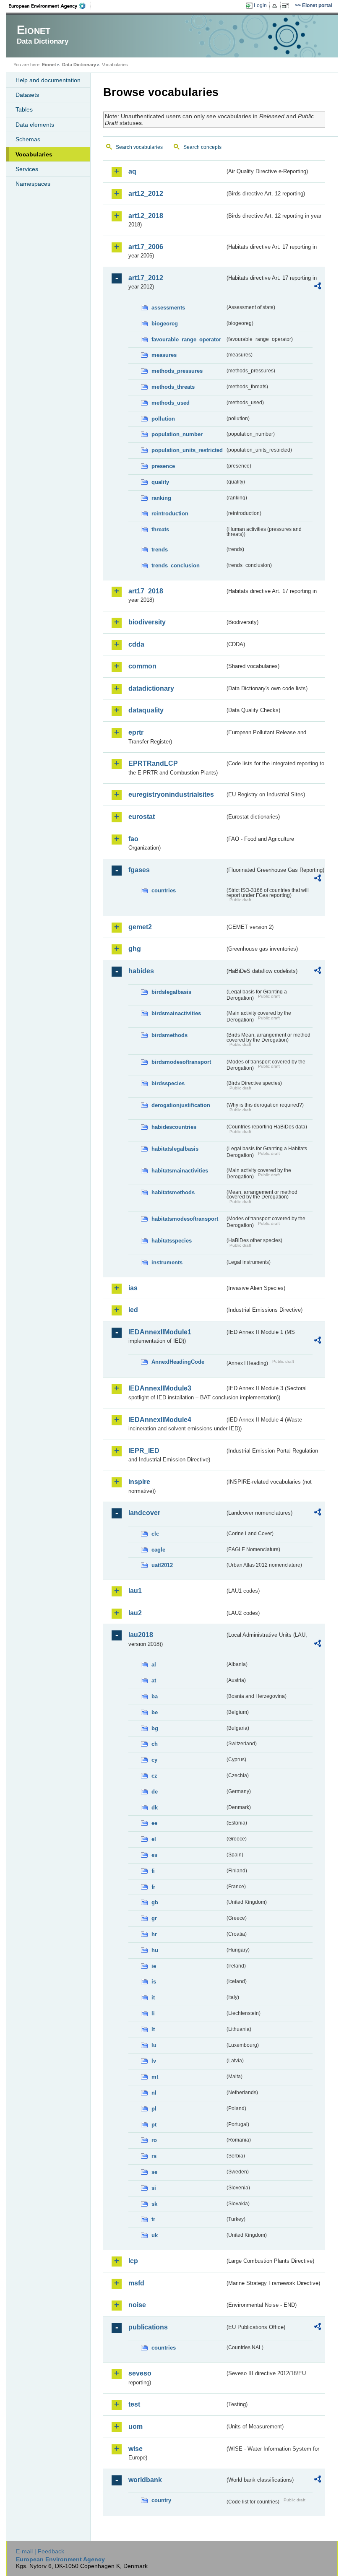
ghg (135, 949)
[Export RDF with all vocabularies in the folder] (318, 287)
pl (154, 2109)
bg (155, 1728)
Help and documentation (48, 80)
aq (132, 171)
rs (154, 2156)
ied (133, 1310)
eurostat (142, 817)
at (154, 1681)
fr (153, 1887)
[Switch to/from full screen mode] (287, 6)
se (154, 2172)
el (154, 1839)
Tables (24, 109)
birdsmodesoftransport (181, 1062)
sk (154, 2204)
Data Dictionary (79, 65)
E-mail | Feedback (40, 2551)
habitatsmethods (173, 1192)
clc (155, 1534)
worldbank (145, 2480)
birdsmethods (169, 1035)
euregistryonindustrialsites (171, 794)
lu (154, 2045)
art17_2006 (146, 247)
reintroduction (170, 513)
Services (27, 169)
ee (154, 1823)
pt (154, 2125)
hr (154, 1934)
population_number (177, 434)
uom (136, 2427)
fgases (139, 870)
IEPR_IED (144, 1451)
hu (155, 1950)
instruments (167, 1262)
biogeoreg (165, 324)
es (154, 1855)
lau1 (135, 1591)
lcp (133, 2261)
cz (154, 1776)
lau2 (135, 1613)
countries (164, 890)
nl (154, 2093)
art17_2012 (146, 278)
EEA (50, 6)
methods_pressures (177, 371)
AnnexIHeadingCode (178, 1362)
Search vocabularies (139, 147)
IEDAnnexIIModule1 (160, 1332)
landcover (144, 1513)
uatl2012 (162, 1565)
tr (153, 2219)
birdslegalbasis (171, 992)
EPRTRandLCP (153, 763)
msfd (136, 2283)
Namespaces (33, 184)
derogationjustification (181, 1105)
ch (155, 1744)
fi (153, 1871)
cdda (136, 644)
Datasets (27, 95)
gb (155, 1902)
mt (155, 2077)
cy (154, 1760)
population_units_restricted (187, 450)
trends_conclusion (176, 565)
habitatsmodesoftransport (185, 1219)
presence (163, 466)
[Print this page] (276, 6)
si (154, 2188)
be (155, 1712)
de (155, 1792)
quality (160, 482)
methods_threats (173, 387)
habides (141, 971)
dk (155, 1808)
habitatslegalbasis (175, 1149)
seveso (140, 2373)
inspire (139, 1482)
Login (260, 5)
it (153, 1998)
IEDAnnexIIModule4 (160, 1420)
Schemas (28, 139)
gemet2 (140, 927)
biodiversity (147, 622)
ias (133, 1288)
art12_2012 (146, 194)
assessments (168, 308)
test (134, 2404)
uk (155, 2235)
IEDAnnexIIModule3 (160, 1388)
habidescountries (174, 1127)
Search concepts (202, 147)
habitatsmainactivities (180, 1171)
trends (160, 550)
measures (164, 355)
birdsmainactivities (176, 1013)
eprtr (136, 732)
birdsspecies (168, 1083)
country (161, 2500)
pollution (163, 419)
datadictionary (151, 688)
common (142, 666)
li (153, 2013)
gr (154, 1918)
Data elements (35, 125)
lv (154, 2061)
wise (136, 2449)
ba (155, 1696)
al (154, 1665)
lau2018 (141, 1635)
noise (137, 2305)
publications (148, 2327)
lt (153, 2029)
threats (160, 529)
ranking (161, 498)
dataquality (146, 710)
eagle (158, 1550)
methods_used (171, 403)
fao (133, 839)
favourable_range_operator (186, 339)
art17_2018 (146, 591)
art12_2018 (146, 216)
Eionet (49, 65)
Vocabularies (34, 154)
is (154, 1982)
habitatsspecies (172, 1241)
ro (154, 2140)
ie (154, 1966)
